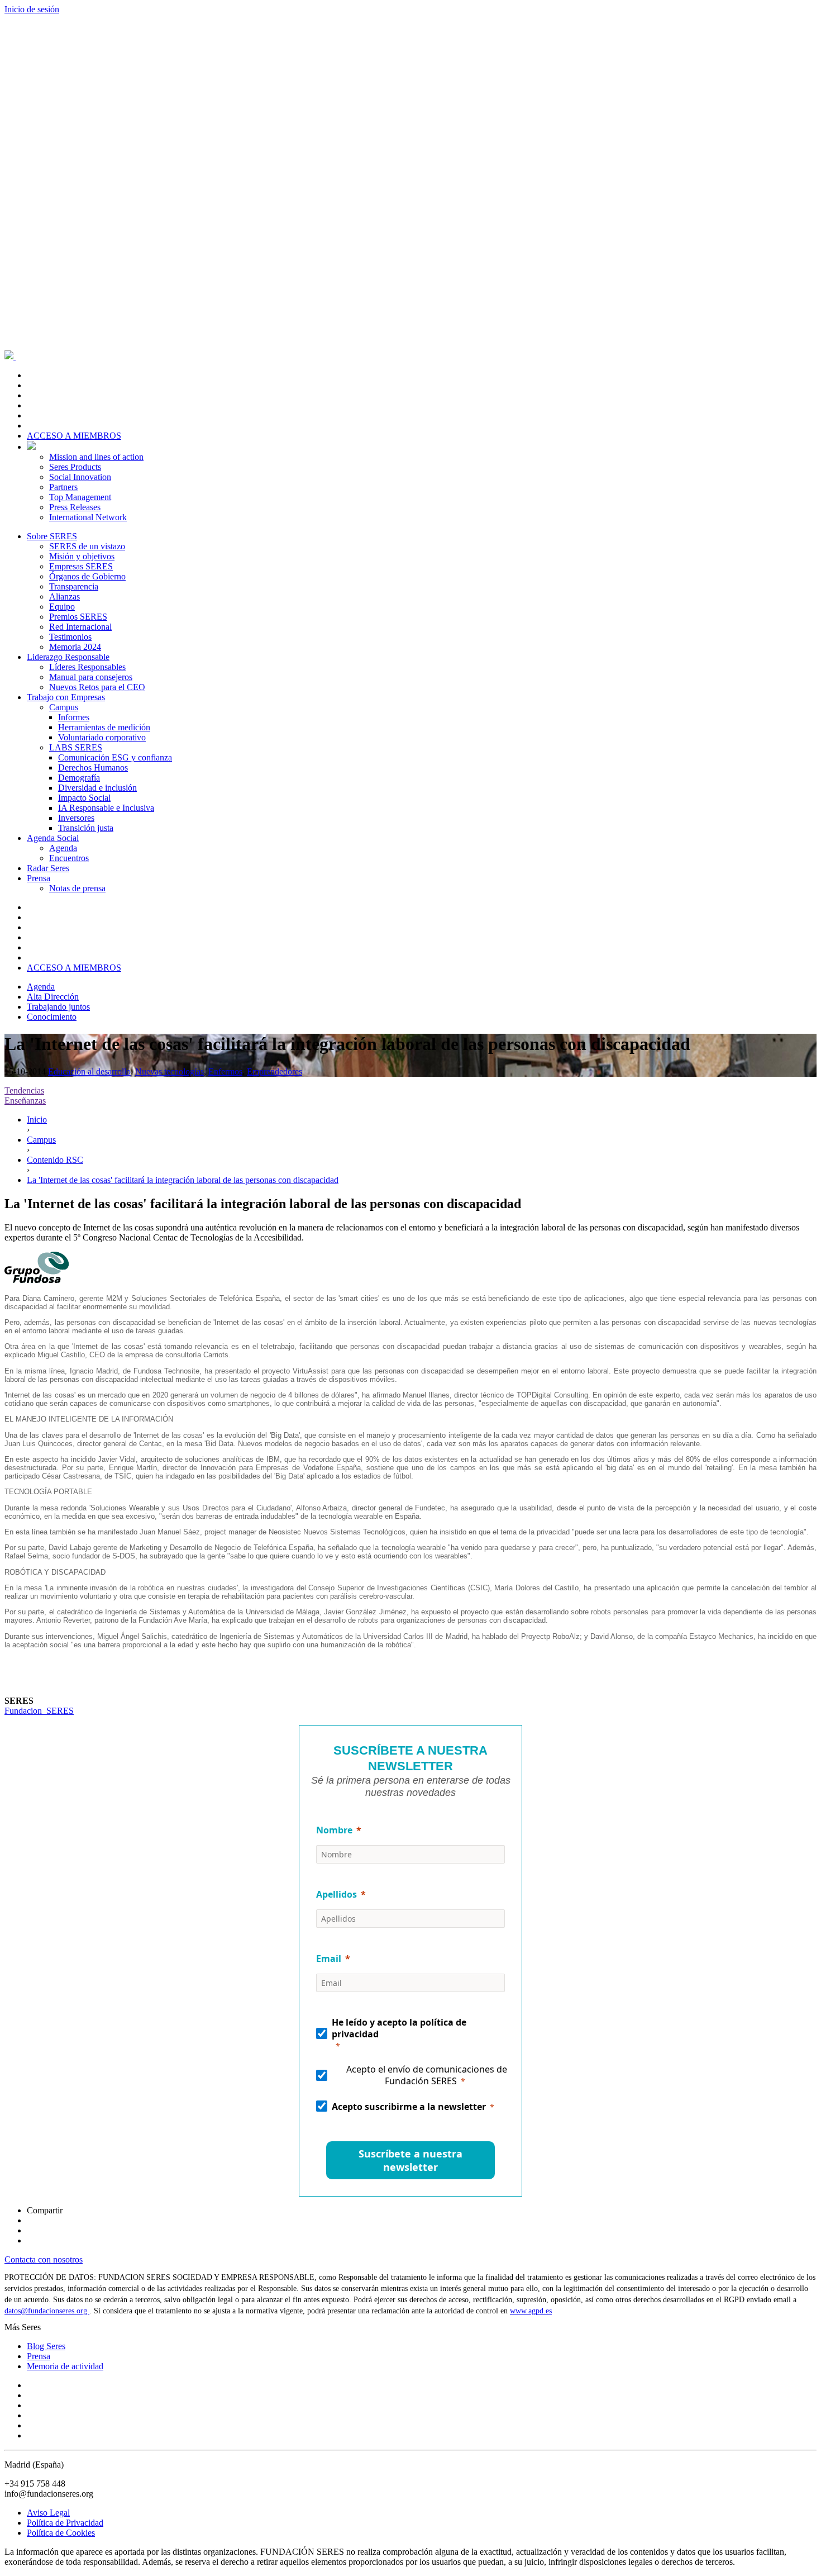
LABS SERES (76, 747)
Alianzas (65, 597)
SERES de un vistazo (87, 546)
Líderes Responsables (87, 667)
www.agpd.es (531, 2311)
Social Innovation (80, 477)
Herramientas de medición (104, 727)
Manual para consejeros (91, 677)
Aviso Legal (48, 2513)
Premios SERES (78, 617)
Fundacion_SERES (39, 1711)
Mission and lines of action (96, 457)
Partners (63, 487)
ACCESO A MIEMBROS (74, 436)
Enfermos (225, 1071)
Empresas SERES (81, 566)
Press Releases (75, 507)
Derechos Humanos (93, 767)
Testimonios (70, 637)
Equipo (62, 607)
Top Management (80, 497)
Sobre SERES (52, 536)
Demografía (79, 778)
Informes (74, 717)
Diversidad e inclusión (97, 788)
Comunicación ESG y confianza (115, 757)
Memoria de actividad (65, 2366)
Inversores (76, 818)
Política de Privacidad (65, 2523)
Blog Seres (46, 2346)
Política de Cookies (61, 2533)
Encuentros (69, 858)
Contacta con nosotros (44, 2259)
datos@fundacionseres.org (47, 2311)
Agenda (63, 848)
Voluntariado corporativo (102, 737)
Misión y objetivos (82, 556)
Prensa (39, 878)
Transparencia (74, 586)
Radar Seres (48, 868)
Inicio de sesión (32, 9)
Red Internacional (80, 627)
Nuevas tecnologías (170, 1071)
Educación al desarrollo (89, 1071)
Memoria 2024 (75, 647)
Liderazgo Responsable (68, 657)
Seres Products (75, 467)
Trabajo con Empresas (66, 697)
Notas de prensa (77, 888)
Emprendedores (275, 1071)
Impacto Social (84, 798)
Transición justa (86, 828)
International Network (88, 517)
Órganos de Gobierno (87, 576)
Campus (64, 707)
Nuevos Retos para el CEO (97, 687)
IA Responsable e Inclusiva (106, 808)
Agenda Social (53, 838)
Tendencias (24, 1090)
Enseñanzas (25, 1101)
